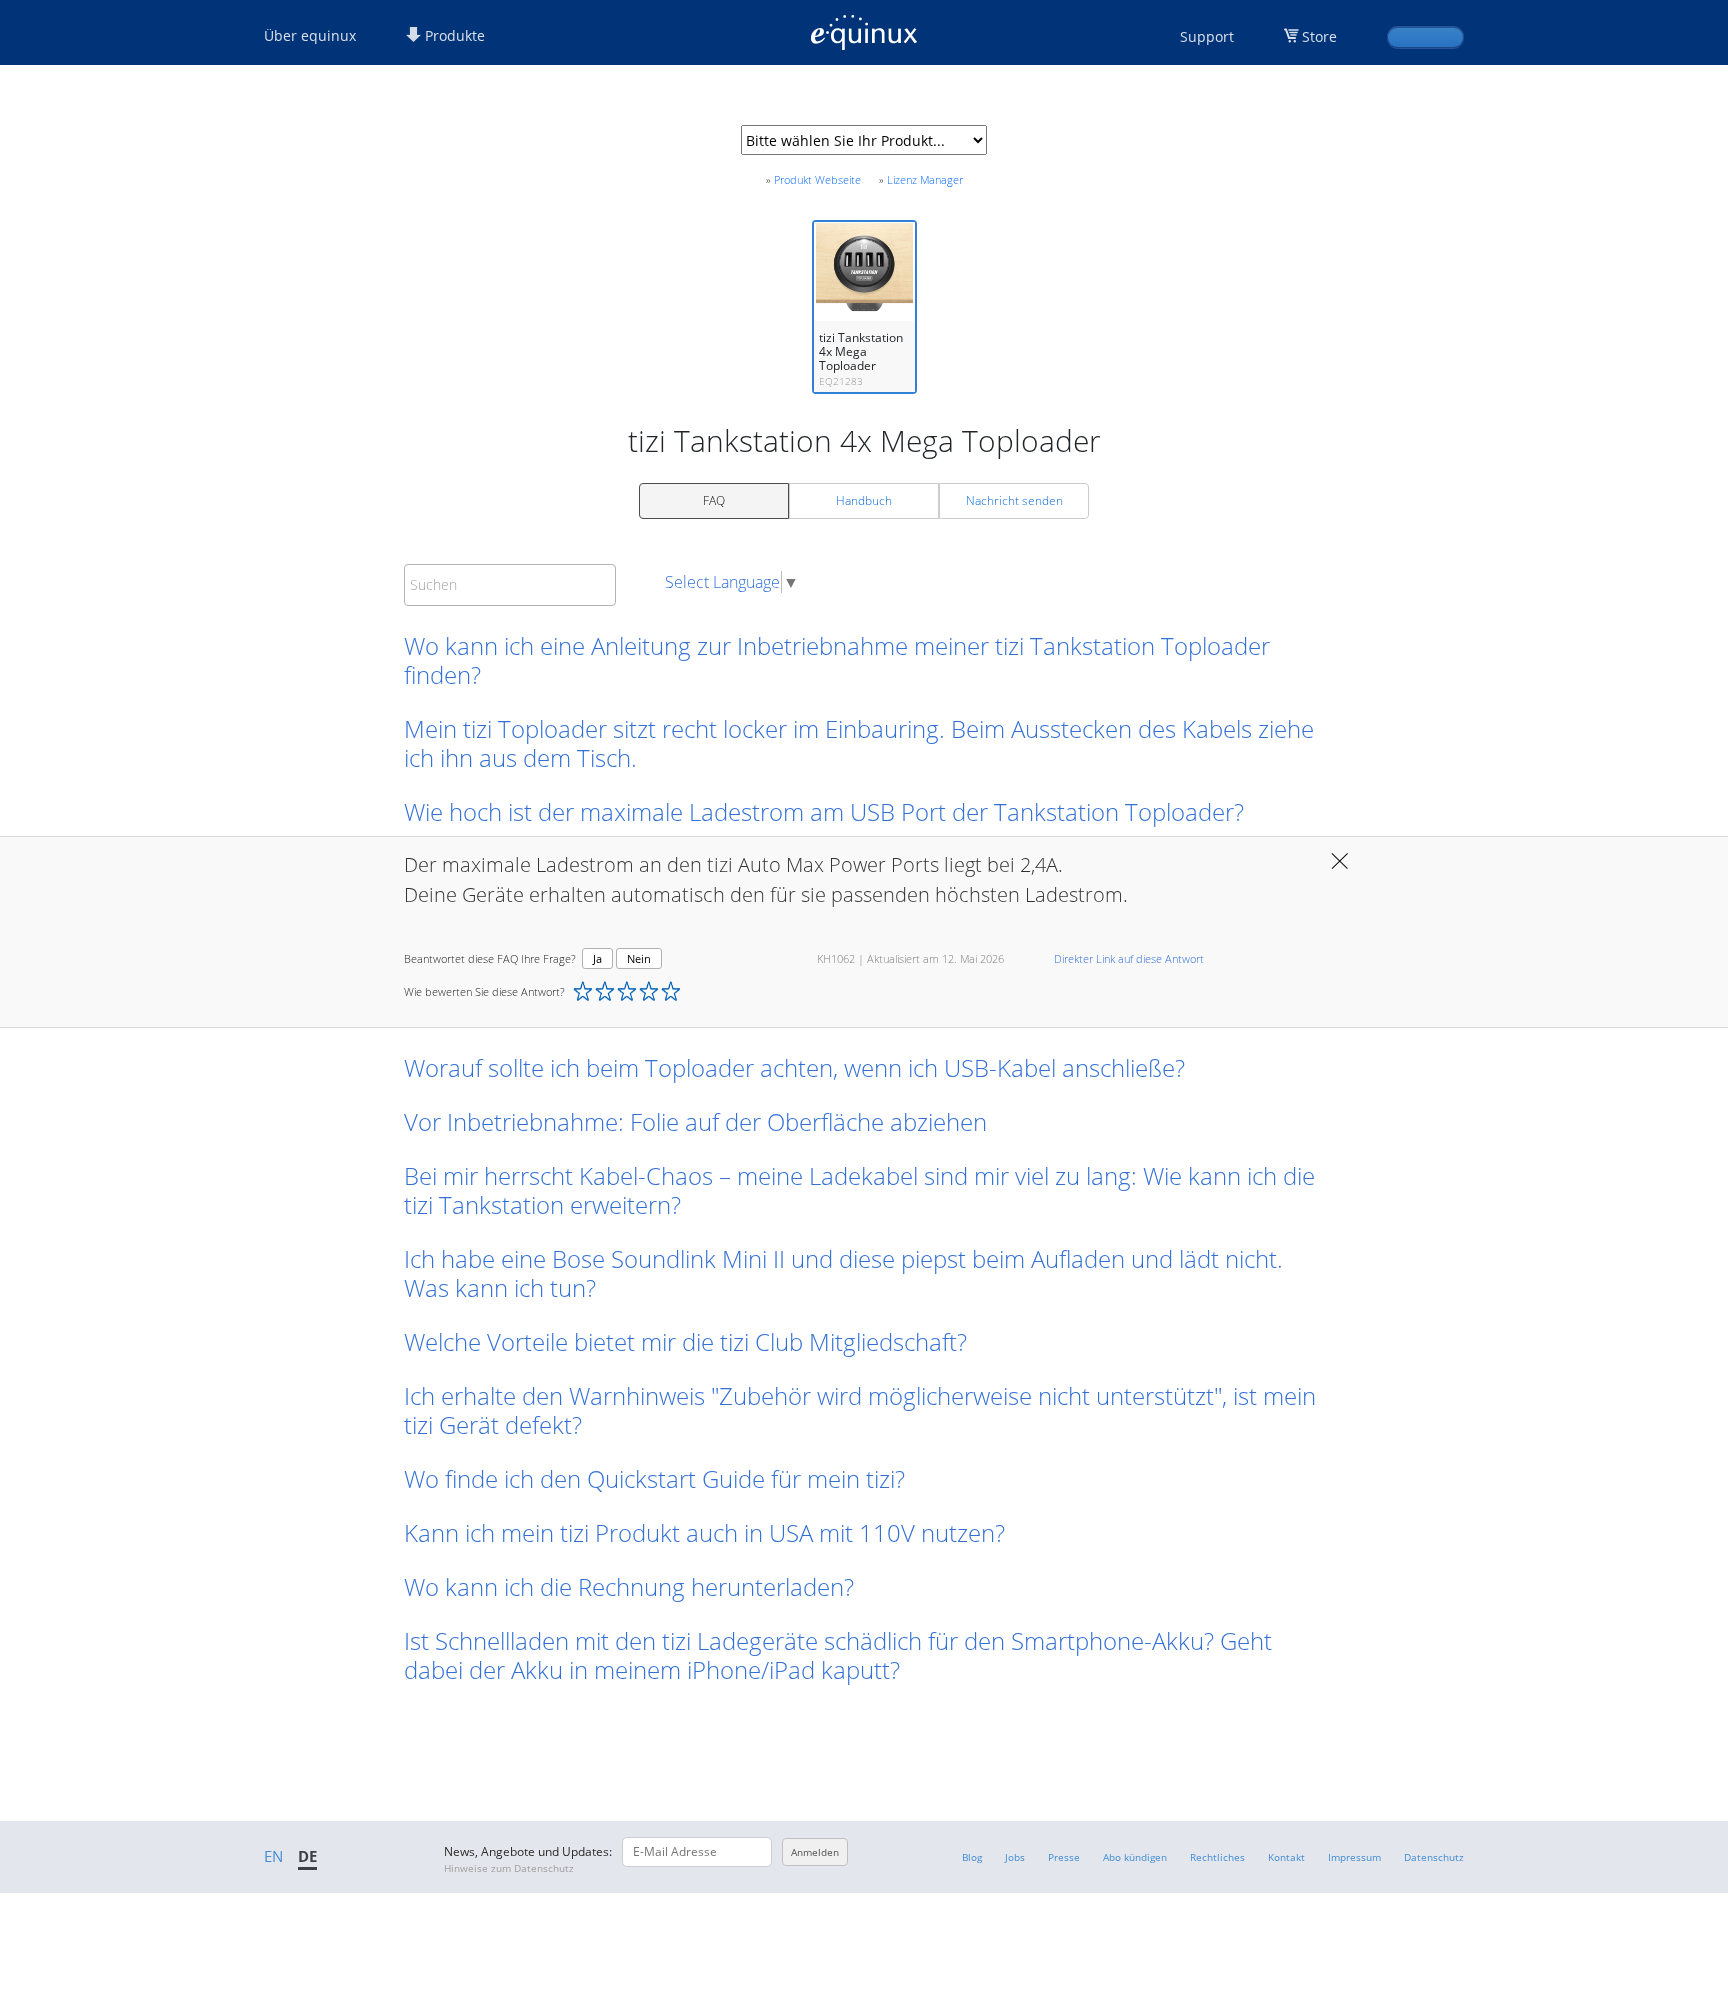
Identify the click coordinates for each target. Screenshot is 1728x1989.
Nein (639, 958)
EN (273, 1856)
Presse (1064, 1857)
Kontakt (1286, 1857)
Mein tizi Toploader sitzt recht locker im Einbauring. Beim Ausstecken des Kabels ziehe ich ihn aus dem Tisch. (859, 743)
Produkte (453, 35)
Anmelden (815, 1852)
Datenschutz (1434, 1857)
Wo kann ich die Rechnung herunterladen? (629, 1586)
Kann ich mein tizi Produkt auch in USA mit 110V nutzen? (704, 1532)
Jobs (1015, 1857)
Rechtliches (1217, 1857)
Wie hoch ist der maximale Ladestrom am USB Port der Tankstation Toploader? (824, 811)
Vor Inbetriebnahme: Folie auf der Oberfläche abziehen (695, 1121)
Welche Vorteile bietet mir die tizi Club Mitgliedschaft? (685, 1341)
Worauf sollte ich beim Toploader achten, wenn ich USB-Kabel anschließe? (794, 1067)
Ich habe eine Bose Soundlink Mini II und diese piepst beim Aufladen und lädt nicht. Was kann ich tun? (843, 1273)
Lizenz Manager (925, 179)
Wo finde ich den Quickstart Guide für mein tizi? (654, 1478)
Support (1207, 36)
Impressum (1354, 1857)
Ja (597, 958)
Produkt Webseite (817, 179)
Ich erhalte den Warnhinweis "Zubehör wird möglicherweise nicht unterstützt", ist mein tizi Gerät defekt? (860, 1410)
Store (1319, 36)
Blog (972, 1857)
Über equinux (310, 35)
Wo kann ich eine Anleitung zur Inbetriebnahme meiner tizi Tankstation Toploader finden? (837, 660)
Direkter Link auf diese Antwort (1129, 958)
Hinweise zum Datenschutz (509, 1868)
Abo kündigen (1135, 1857)
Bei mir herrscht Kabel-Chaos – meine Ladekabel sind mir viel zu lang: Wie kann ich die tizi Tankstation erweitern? (859, 1190)
